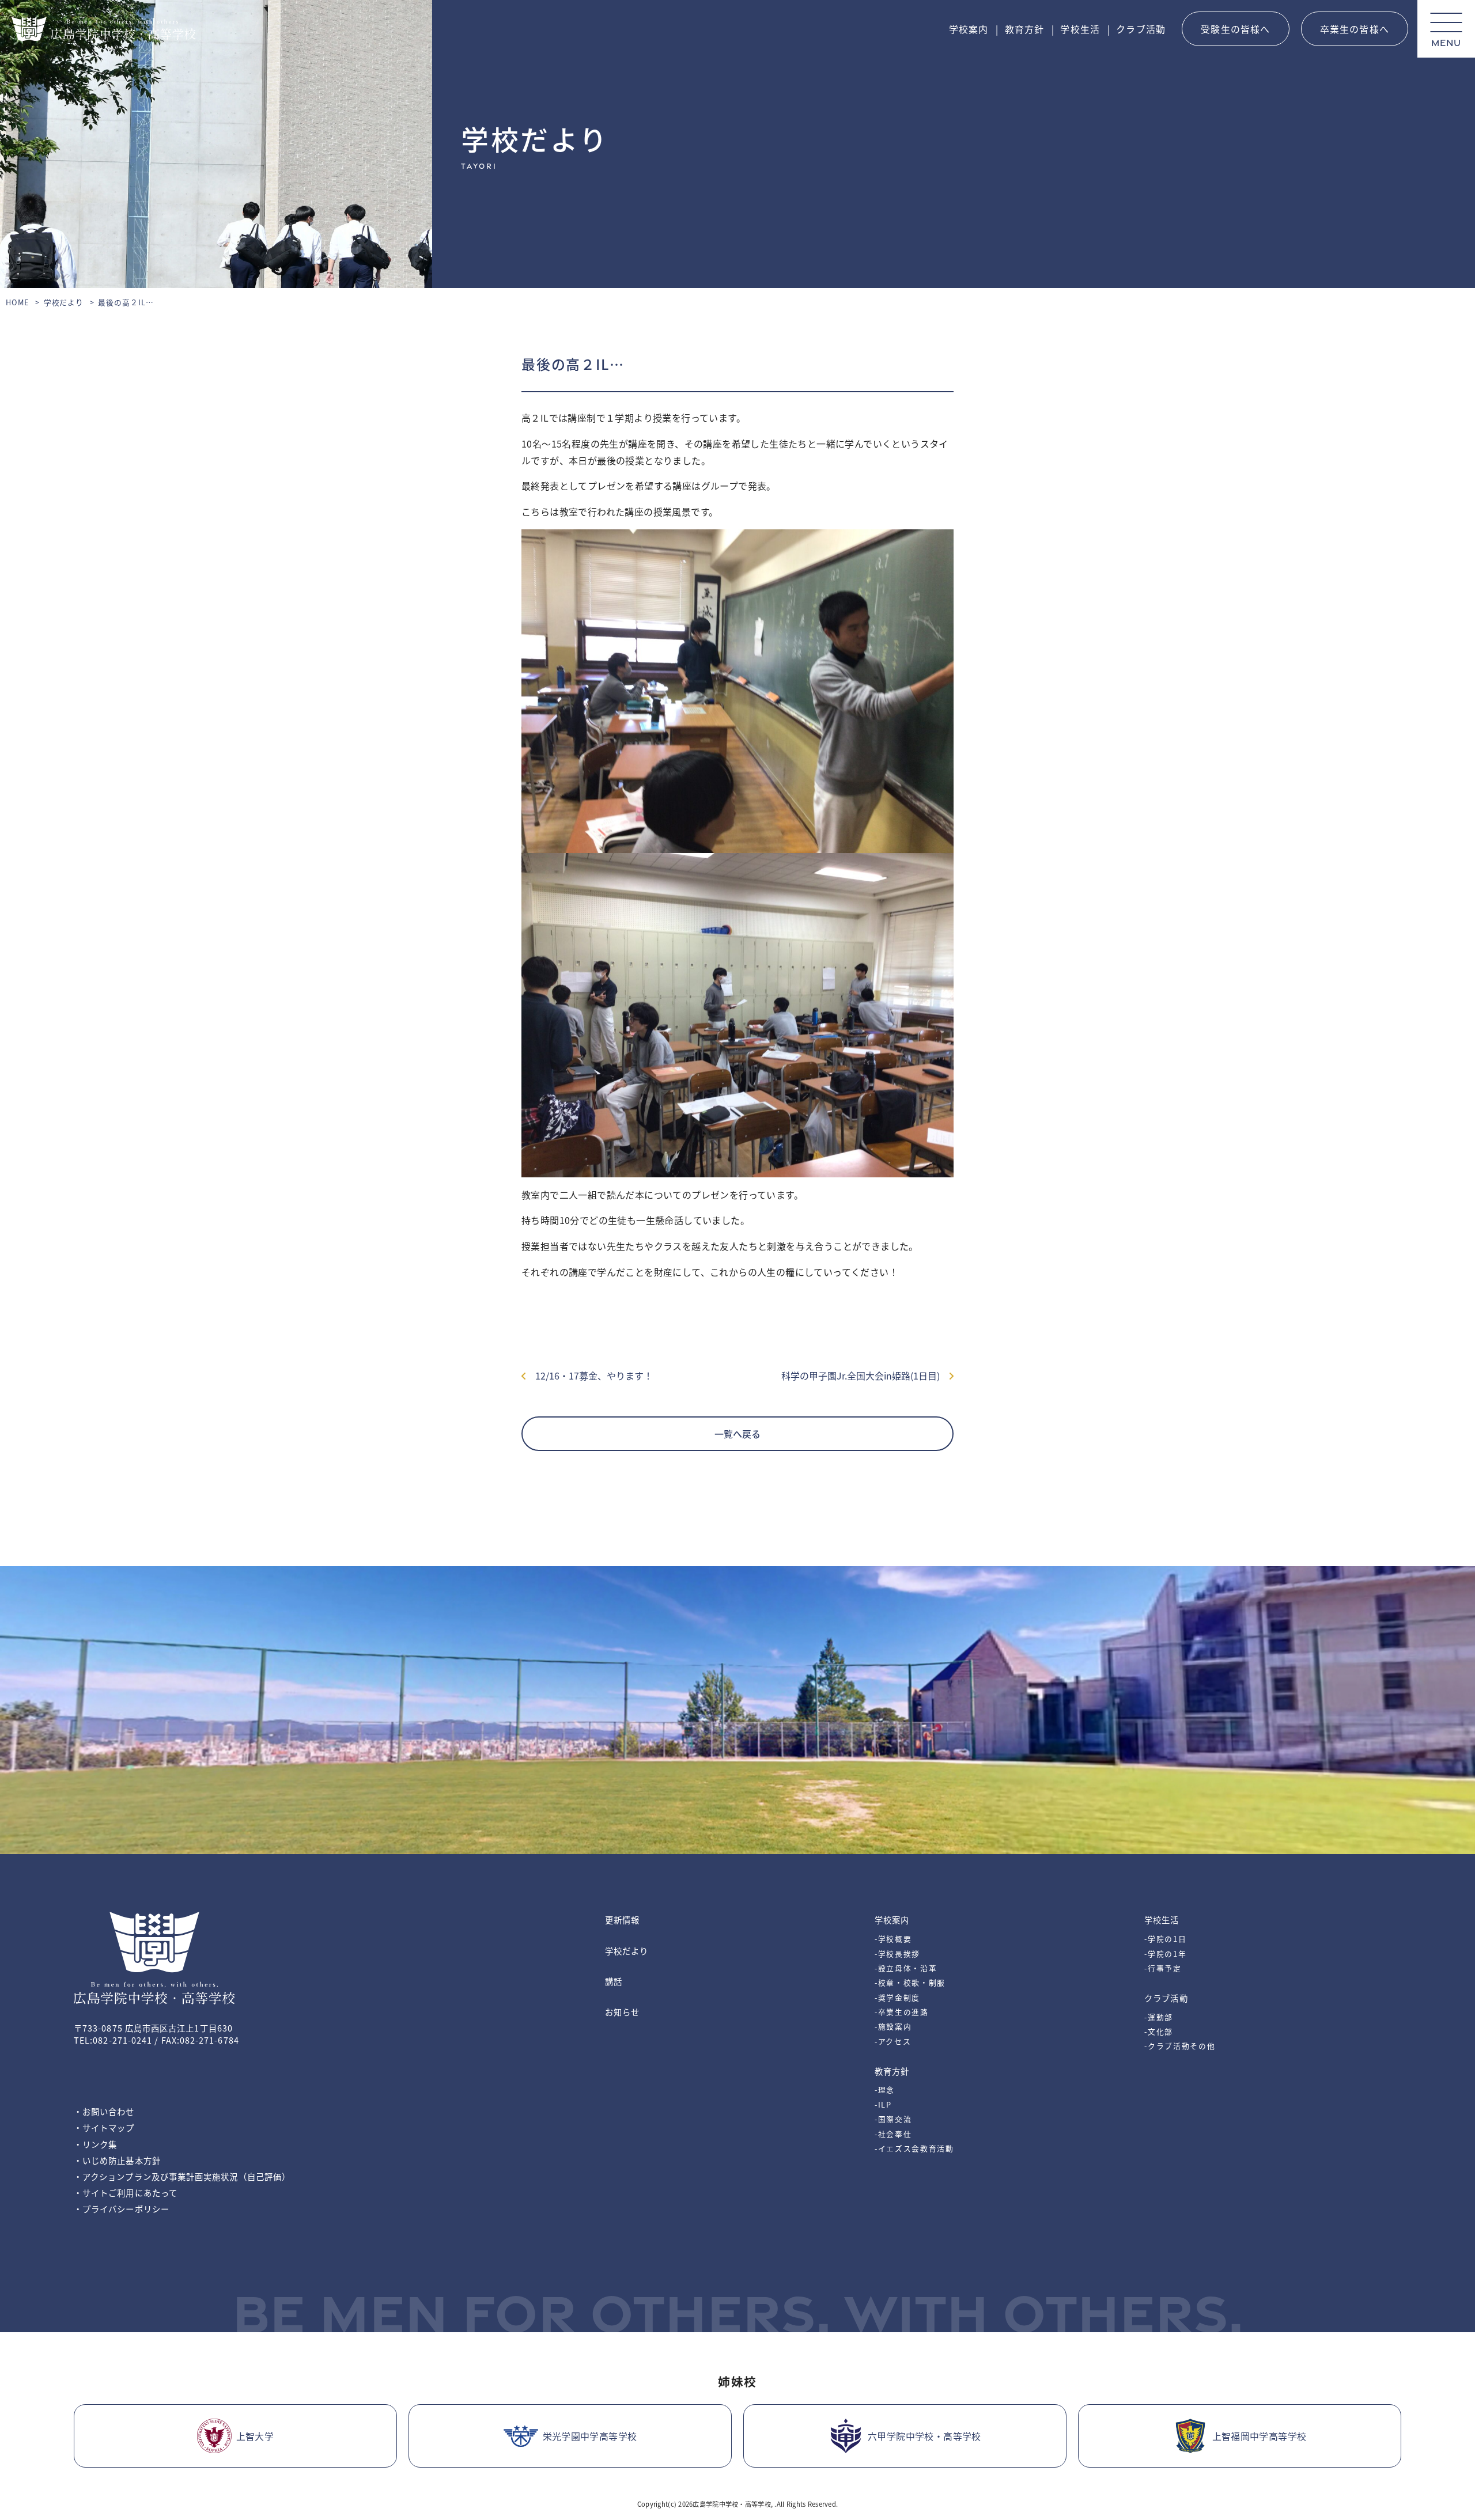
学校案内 (969, 29)
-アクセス (893, 2041)
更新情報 (622, 1920)
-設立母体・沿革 (906, 1968)
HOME (18, 302)
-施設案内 (893, 2026)
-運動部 (1159, 2017)
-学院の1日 (1165, 1939)
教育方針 (1025, 29)
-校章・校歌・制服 (910, 1982)
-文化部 (1159, 2031)
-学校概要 (893, 1939)
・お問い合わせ (104, 2111)
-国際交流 (893, 2119)
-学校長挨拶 (897, 1954)
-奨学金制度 (897, 1997)
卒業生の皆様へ (1355, 29)
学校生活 (1080, 29)
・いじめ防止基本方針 (117, 2160)
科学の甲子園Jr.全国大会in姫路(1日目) (865, 1375)
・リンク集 (95, 2144)
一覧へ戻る (737, 1434)
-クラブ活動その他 (1180, 2046)
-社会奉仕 (893, 2134)
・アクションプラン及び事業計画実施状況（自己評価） (182, 2176)
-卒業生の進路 (902, 2012)
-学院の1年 (1165, 1954)
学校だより (64, 302)
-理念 (885, 2089)
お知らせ (622, 2012)
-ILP (883, 2104)
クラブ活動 (1141, 29)
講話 (614, 1981)
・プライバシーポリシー (122, 2209)
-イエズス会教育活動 (914, 2148)
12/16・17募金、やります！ (589, 1375)
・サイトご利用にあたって (126, 2193)
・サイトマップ (104, 2127)
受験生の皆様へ (1235, 29)
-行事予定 (1163, 1968)
